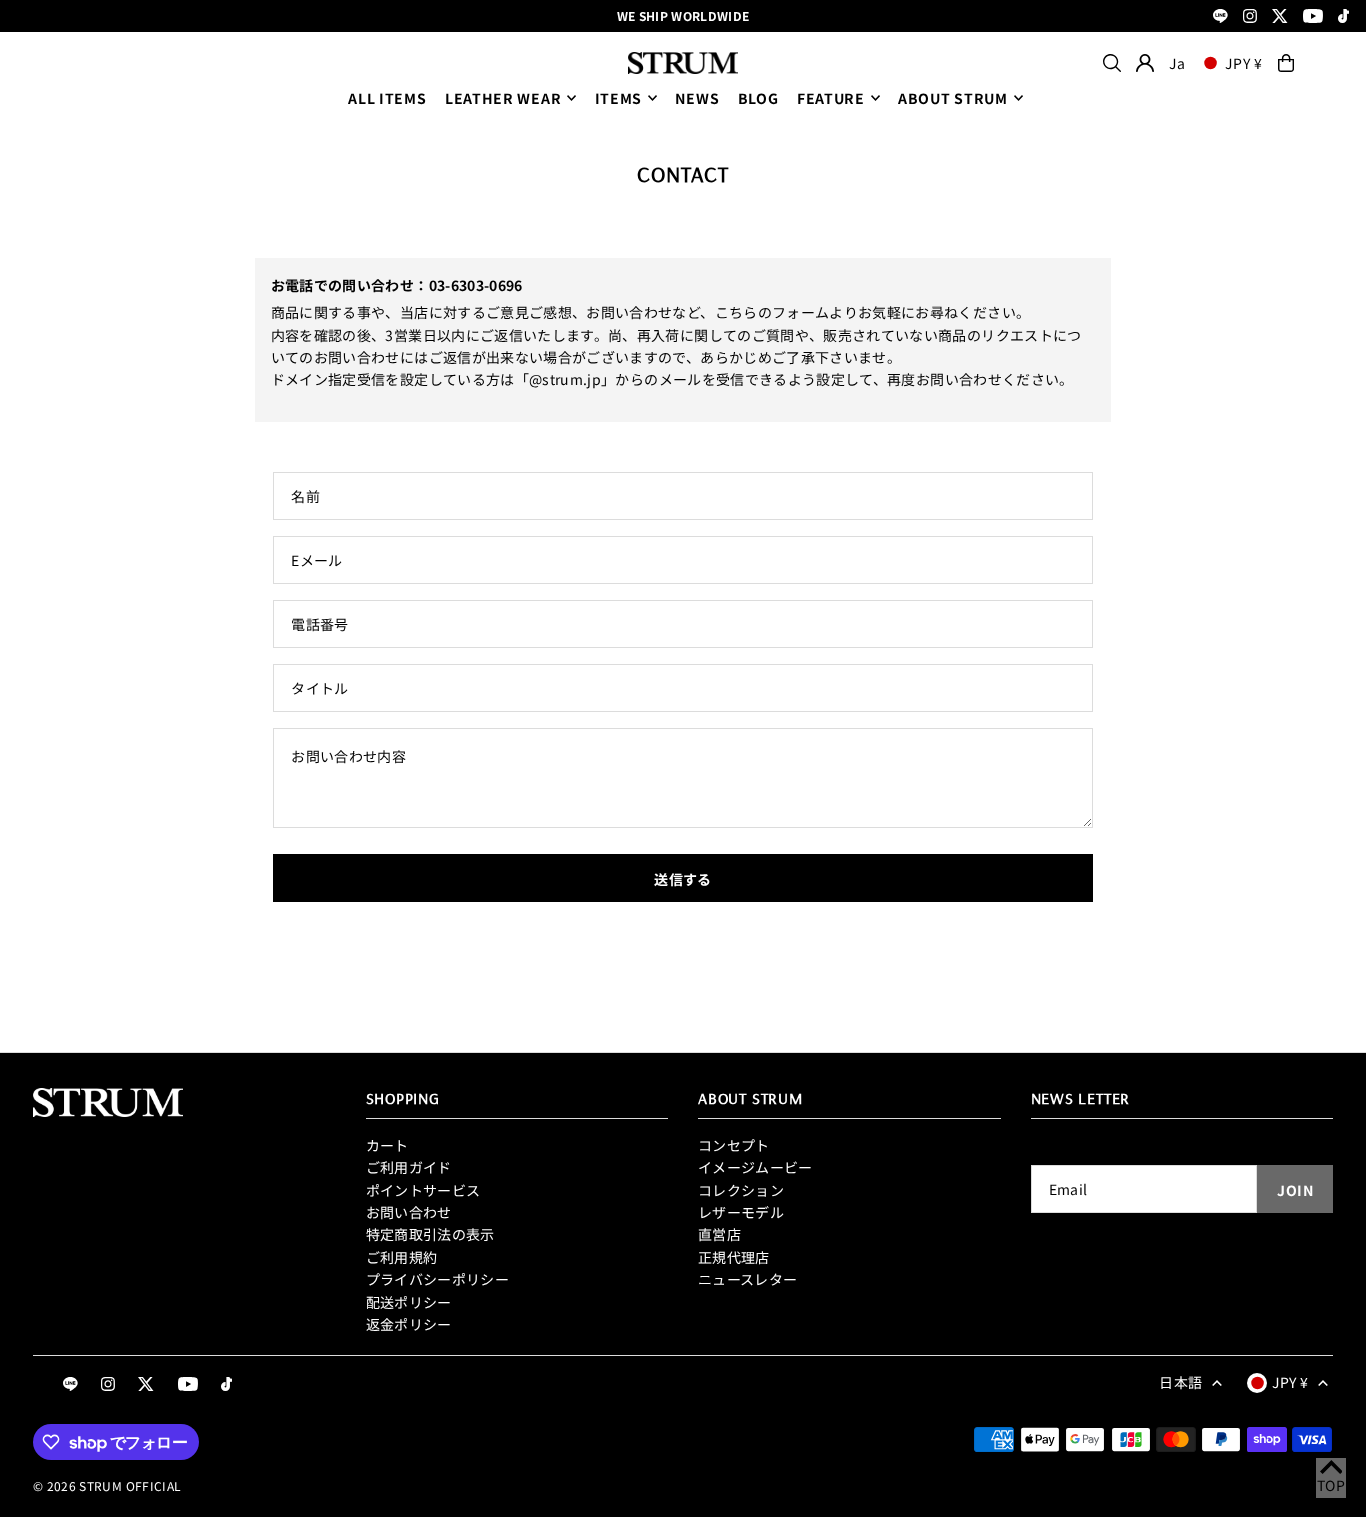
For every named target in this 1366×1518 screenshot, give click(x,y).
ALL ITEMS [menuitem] (387, 98)
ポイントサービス (423, 1190)
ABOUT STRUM (953, 98)
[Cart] (1286, 63)
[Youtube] (1313, 17)
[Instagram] (1250, 17)
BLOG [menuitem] (758, 98)
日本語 (1180, 1382)
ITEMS (619, 98)
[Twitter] (1280, 17)
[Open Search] (1112, 63)
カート (387, 1145)
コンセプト (734, 1145)
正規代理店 (734, 1257)
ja (1177, 63)
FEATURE (831, 98)
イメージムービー (755, 1167)
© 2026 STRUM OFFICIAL (107, 1485)
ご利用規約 (402, 1257)
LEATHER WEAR (503, 98)
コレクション (741, 1190)
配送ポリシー (409, 1302)
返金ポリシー (409, 1324)
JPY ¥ (1244, 63)
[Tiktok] (1343, 17)
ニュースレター (747, 1279)
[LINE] (1220, 17)
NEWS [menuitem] (697, 98)
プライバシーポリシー (438, 1279)
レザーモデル (741, 1212)
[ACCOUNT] (1145, 63)
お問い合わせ (409, 1212)
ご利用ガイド (409, 1167)
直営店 (719, 1234)
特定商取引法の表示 (430, 1234)
